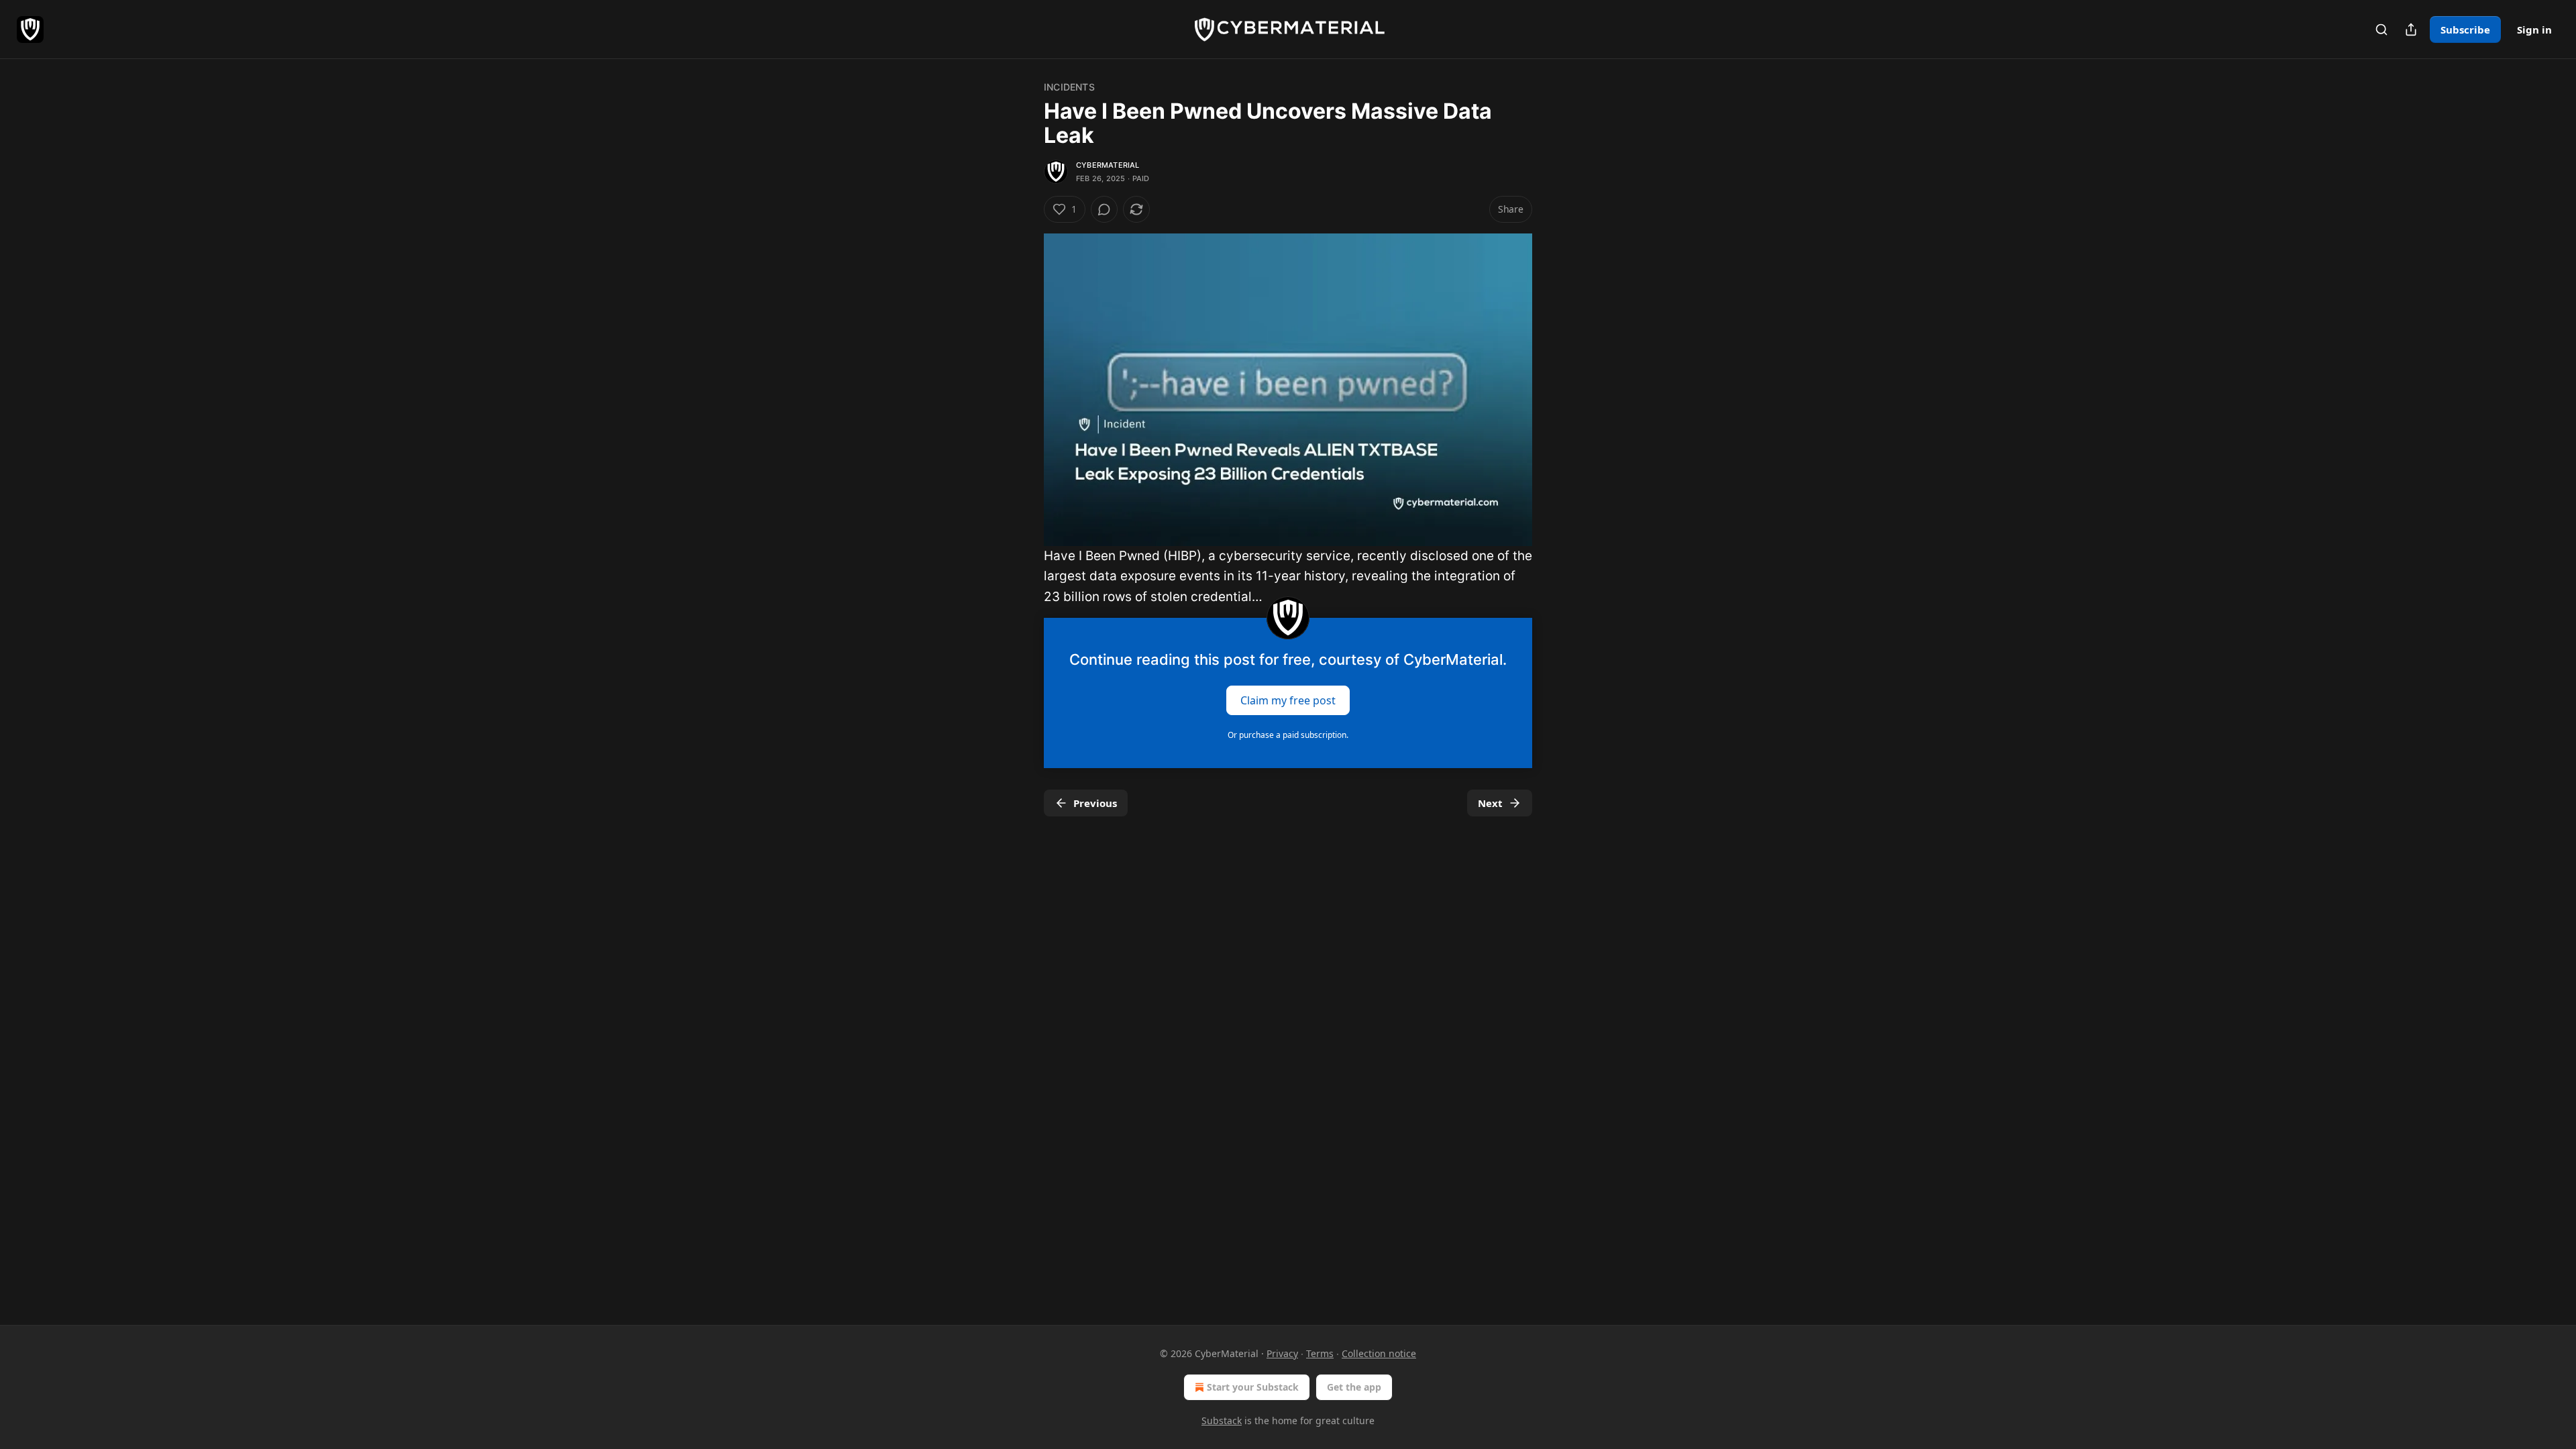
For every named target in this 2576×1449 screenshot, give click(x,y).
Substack (1222, 1420)
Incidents (1069, 87)
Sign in (2534, 30)
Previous (1095, 803)
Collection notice (1379, 1353)
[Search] (2381, 30)
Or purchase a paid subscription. (1288, 735)
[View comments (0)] (1104, 209)
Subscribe (2465, 30)
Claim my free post (1288, 700)
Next (1490, 803)
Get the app (1354, 1387)
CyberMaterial (1108, 165)
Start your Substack (1253, 1387)
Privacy (1282, 1353)
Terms (1320, 1353)
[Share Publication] (2411, 30)
